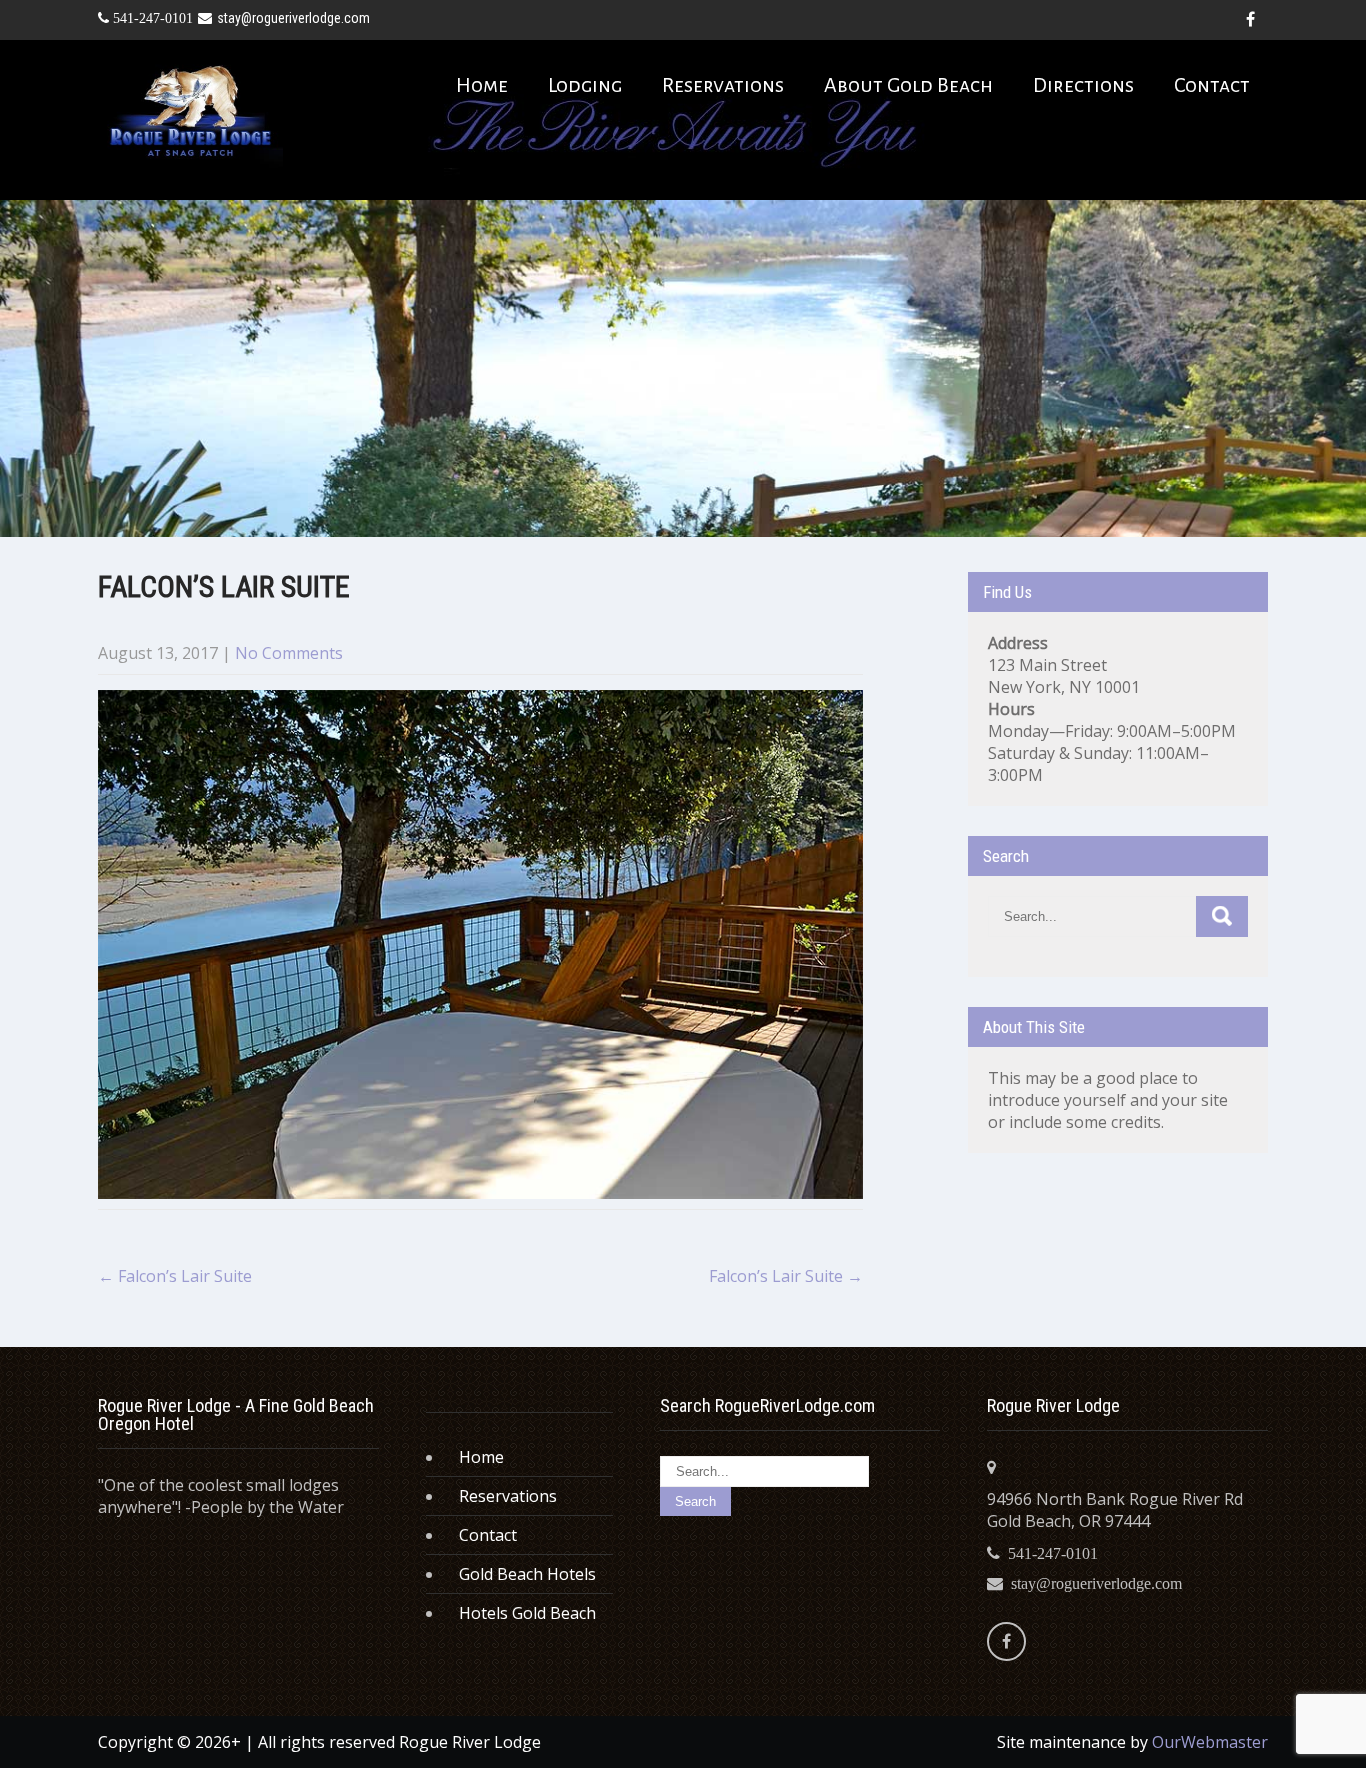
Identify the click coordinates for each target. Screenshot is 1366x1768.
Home (482, 85)
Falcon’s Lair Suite (175, 1276)
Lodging (585, 85)
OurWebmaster (1210, 1742)
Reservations (723, 85)
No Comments (289, 653)
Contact (1212, 85)
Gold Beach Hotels (527, 1574)
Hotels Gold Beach (527, 1613)
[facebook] (1250, 20)
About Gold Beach (908, 85)
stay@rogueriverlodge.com (293, 18)
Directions (1083, 85)
